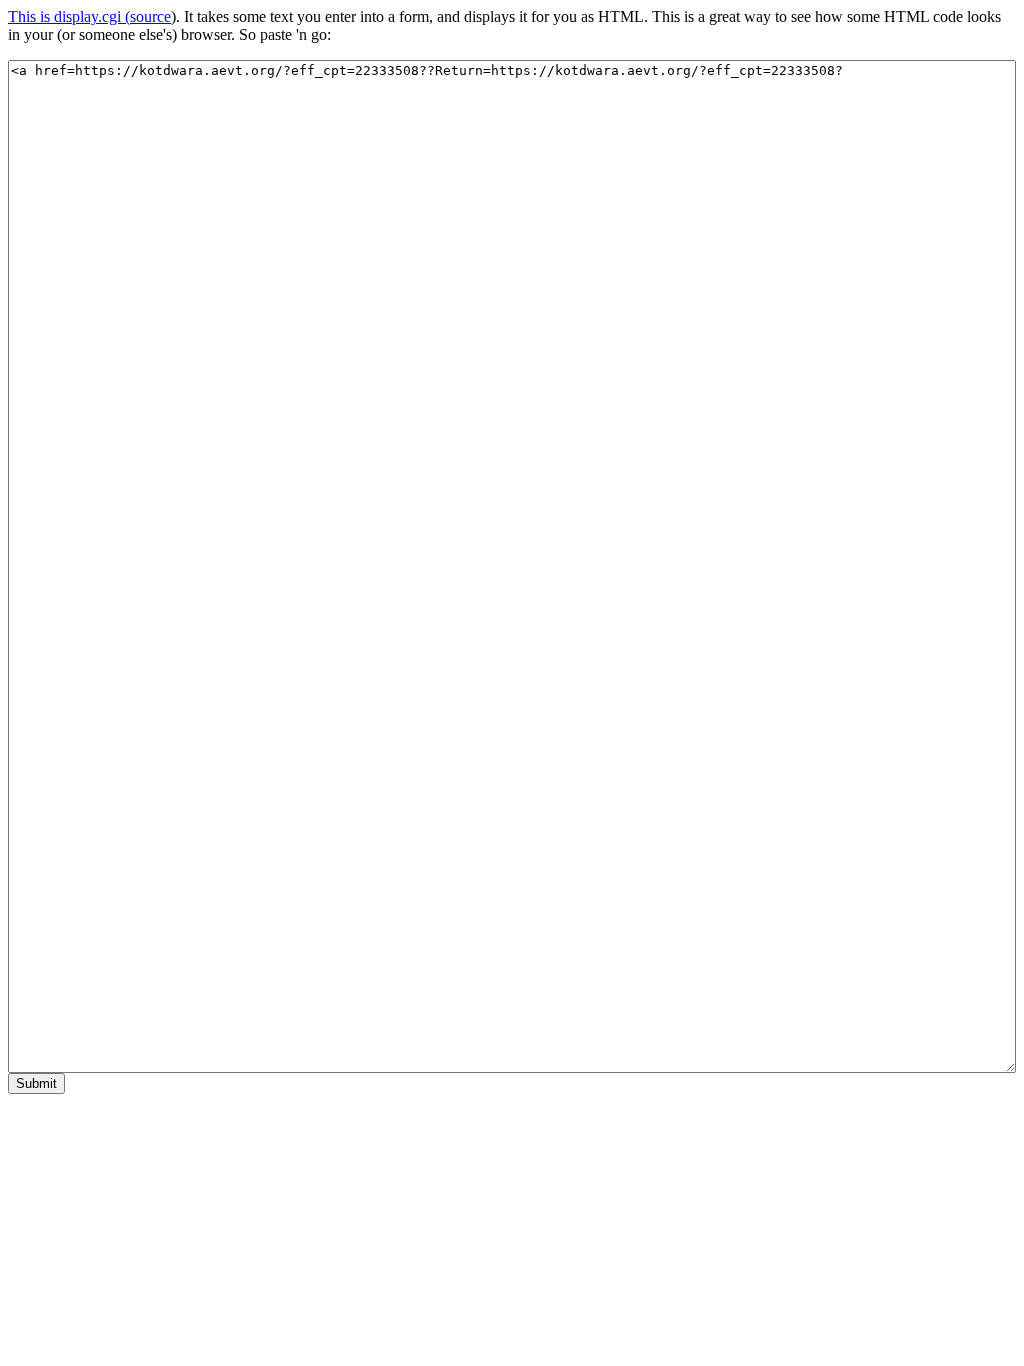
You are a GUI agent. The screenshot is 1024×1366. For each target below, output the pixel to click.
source (150, 16)
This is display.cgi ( (69, 16)
